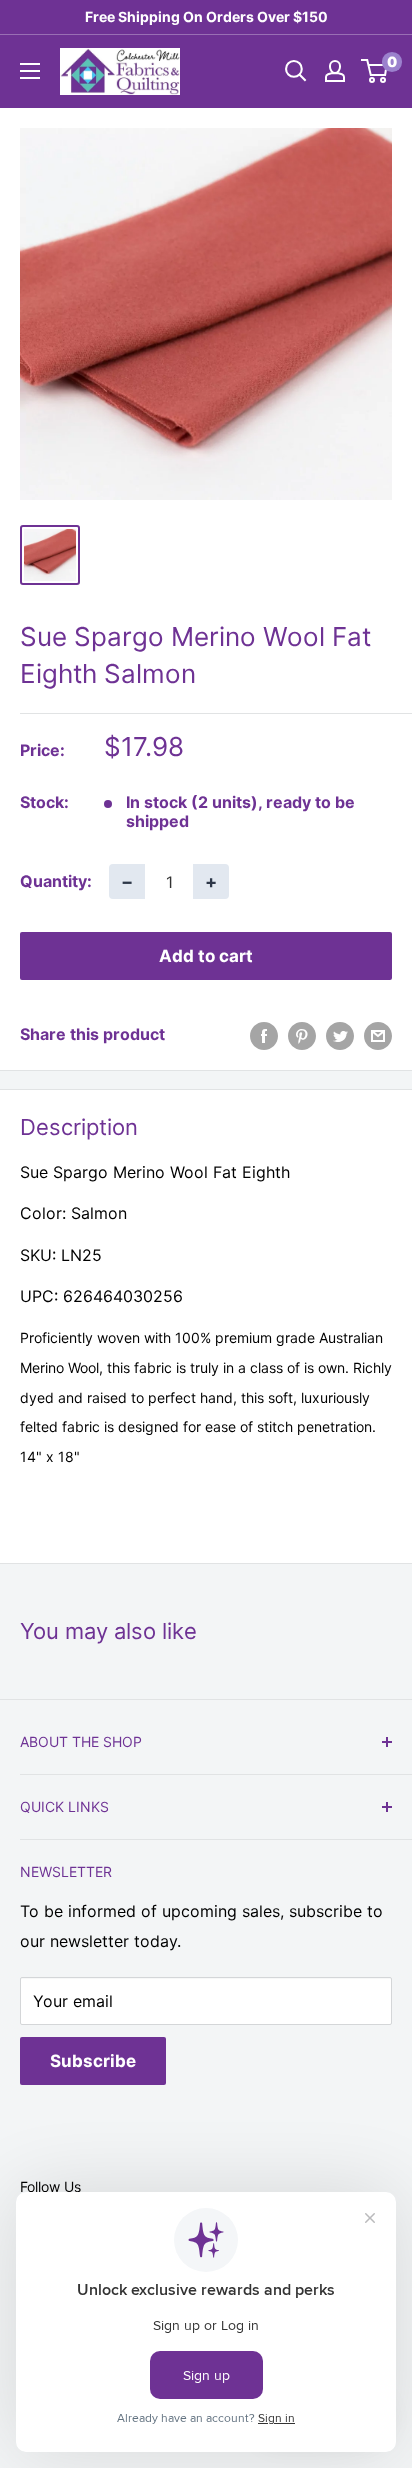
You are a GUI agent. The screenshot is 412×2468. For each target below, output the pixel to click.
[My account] (335, 71)
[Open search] (296, 71)
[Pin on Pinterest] (302, 1035)
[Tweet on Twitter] (340, 1035)
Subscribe (93, 2061)
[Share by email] (378, 1035)
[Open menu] (30, 71)
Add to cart (206, 956)
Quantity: (56, 881)
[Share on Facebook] (264, 1035)
